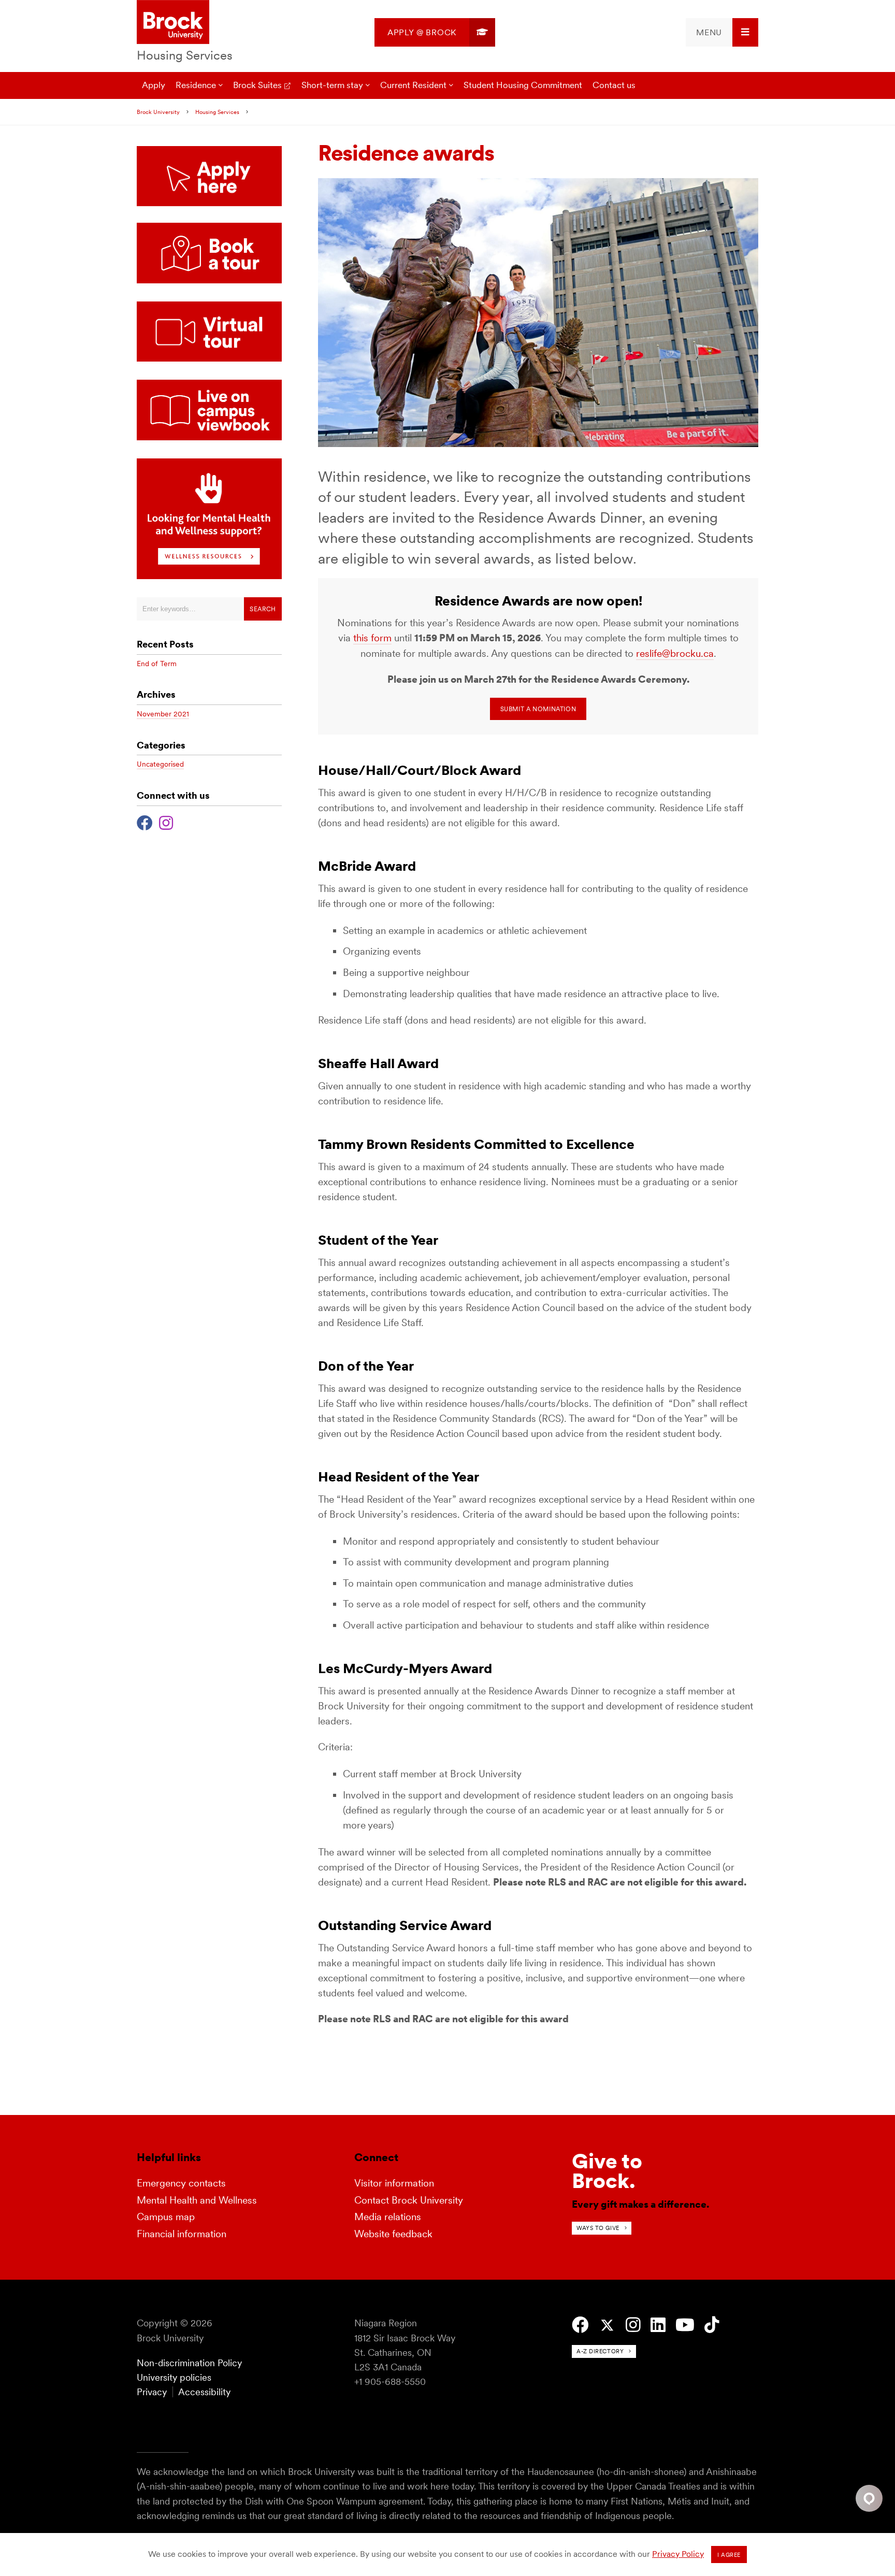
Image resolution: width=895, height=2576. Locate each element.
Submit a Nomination (538, 709)
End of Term (157, 664)
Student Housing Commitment (523, 85)
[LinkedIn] (658, 2325)
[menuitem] (435, 32)
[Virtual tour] (209, 359)
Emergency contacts (181, 2183)
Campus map (166, 2217)
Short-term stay (332, 85)
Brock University (158, 112)
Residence (196, 85)
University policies (174, 2377)
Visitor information (394, 2183)
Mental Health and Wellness (197, 2200)
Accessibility (204, 2392)
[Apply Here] (209, 176)
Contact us (614, 85)
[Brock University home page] (173, 23)
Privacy (152, 2392)
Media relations (388, 2217)
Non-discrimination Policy (189, 2363)
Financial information (182, 2234)
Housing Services (185, 55)
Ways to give (598, 2228)
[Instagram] (166, 822)
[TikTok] (712, 2325)
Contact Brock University (409, 2200)
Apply (154, 85)
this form (372, 638)
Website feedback (393, 2234)
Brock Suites (257, 85)
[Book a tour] (209, 280)
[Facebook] (145, 822)
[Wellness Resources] (209, 576)
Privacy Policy (678, 2554)
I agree (729, 2555)
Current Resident (413, 85)
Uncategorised (160, 764)
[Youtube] (685, 2325)
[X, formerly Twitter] (607, 2326)
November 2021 (163, 714)
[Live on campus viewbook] (209, 437)
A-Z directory (600, 2351)
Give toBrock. (607, 2171)
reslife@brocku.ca (675, 653)
